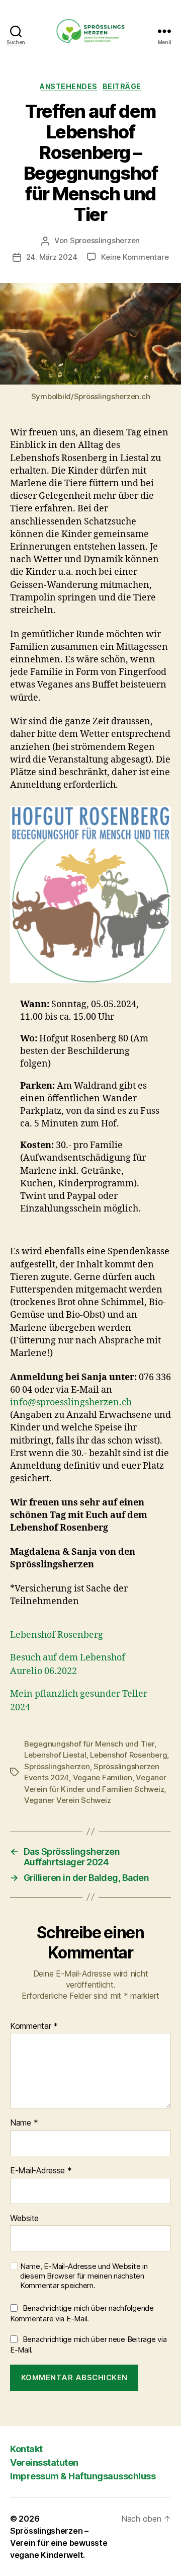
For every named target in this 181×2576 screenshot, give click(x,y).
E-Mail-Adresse (41, 2171)
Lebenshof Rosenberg (57, 1635)
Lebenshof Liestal (55, 1755)
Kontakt (26, 2449)
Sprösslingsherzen (57, 1766)
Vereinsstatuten (44, 2463)
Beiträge (122, 86)
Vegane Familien (103, 1777)
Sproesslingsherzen (105, 240)
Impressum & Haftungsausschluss (83, 2476)
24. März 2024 (52, 257)
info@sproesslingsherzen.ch (71, 1403)
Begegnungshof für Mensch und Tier (89, 1744)
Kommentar (34, 2026)
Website (24, 2219)
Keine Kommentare (135, 257)
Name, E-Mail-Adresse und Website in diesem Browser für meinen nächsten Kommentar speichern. (84, 2276)
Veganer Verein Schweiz (67, 1800)
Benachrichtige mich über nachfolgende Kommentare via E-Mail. (82, 2313)
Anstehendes (69, 86)
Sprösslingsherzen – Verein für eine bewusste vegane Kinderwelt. (59, 2543)
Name (24, 2123)
